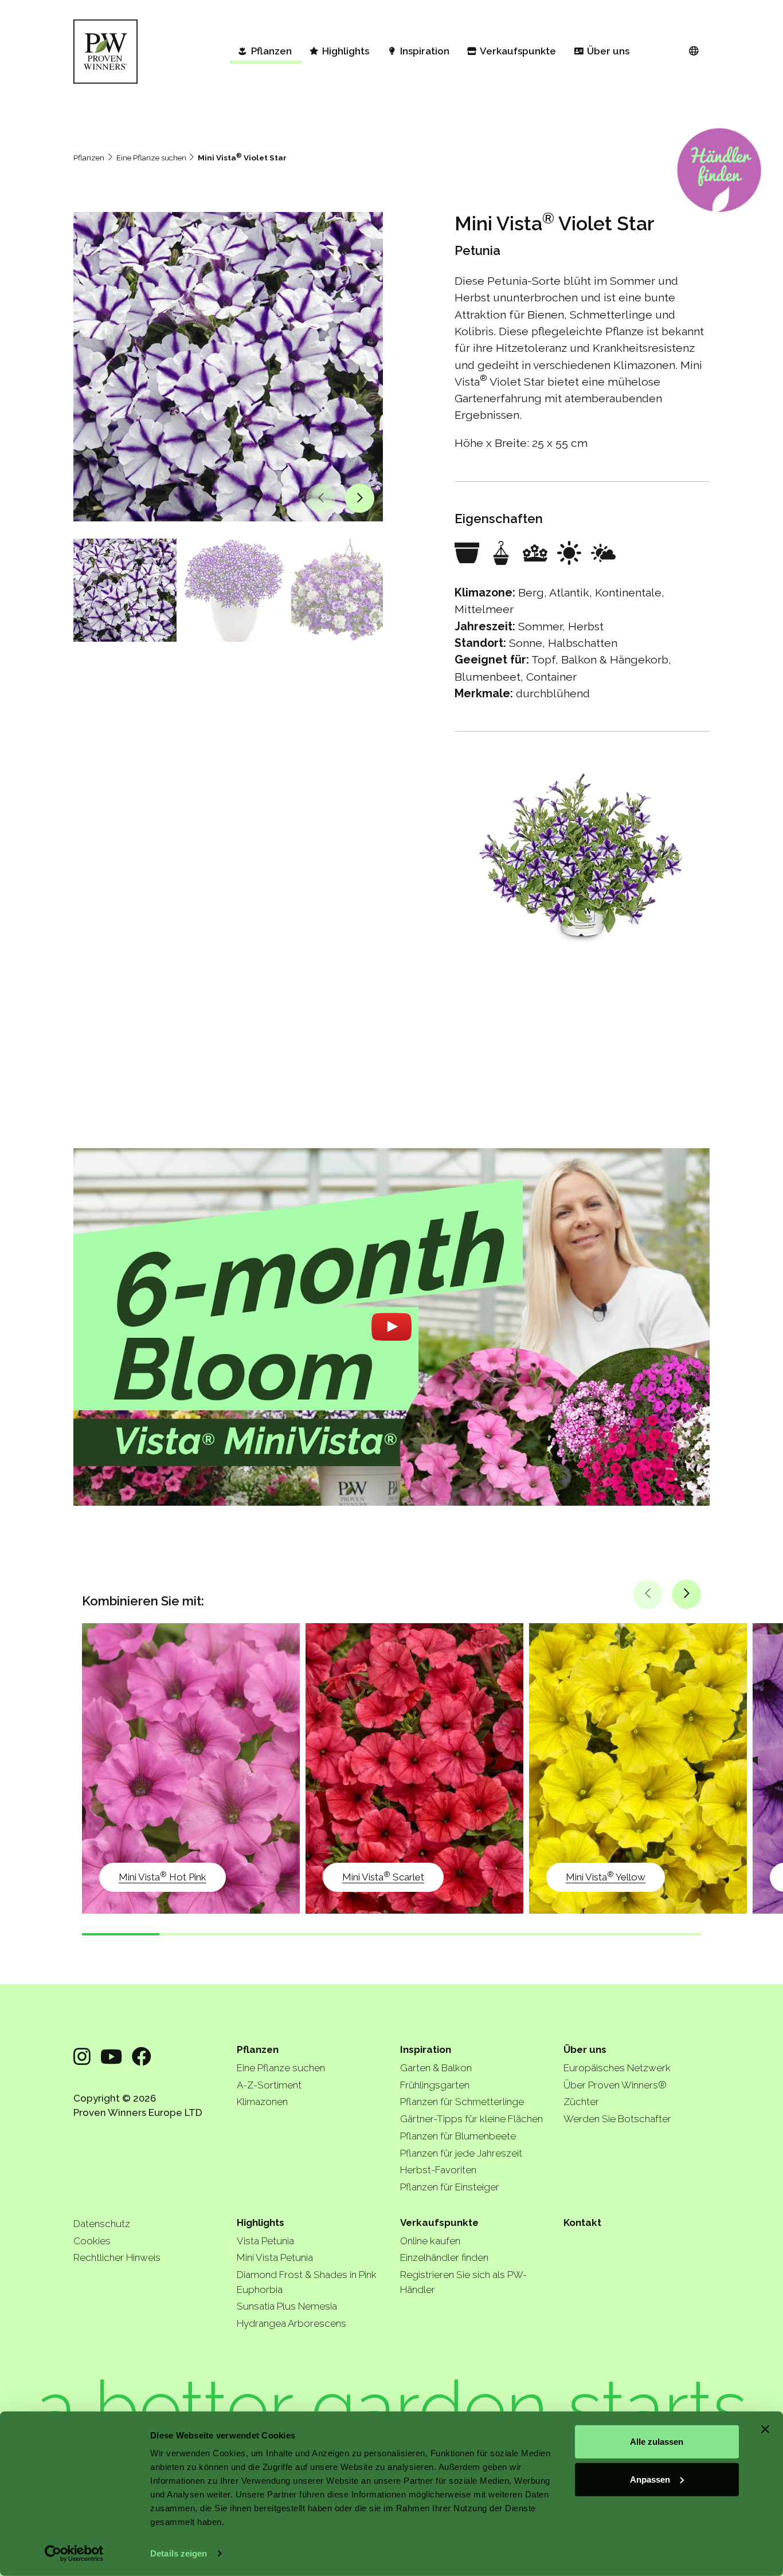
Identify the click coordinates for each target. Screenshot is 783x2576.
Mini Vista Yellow (606, 1876)
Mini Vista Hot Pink (163, 1876)
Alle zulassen (657, 2442)
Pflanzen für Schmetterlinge (462, 2102)
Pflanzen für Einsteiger (450, 2187)
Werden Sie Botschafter (617, 2119)
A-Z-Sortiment (269, 2085)
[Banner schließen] (765, 2429)
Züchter (581, 2102)
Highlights (261, 2222)
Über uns (585, 2049)
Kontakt (582, 2222)
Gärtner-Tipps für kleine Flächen (471, 2119)
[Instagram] (82, 2057)
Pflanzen (89, 158)
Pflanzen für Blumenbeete (458, 2136)
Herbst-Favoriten (438, 2170)
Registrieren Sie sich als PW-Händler (463, 2282)
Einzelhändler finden (444, 2257)
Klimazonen (262, 2102)
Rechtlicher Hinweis (117, 2257)
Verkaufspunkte (439, 2222)
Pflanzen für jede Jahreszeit (461, 2153)
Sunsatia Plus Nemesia (287, 2306)
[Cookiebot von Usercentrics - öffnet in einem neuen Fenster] (74, 2554)
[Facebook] (142, 2057)
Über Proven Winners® (615, 2085)
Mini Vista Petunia (275, 2257)
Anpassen (650, 2479)
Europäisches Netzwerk (617, 2068)
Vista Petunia (265, 2241)
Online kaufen (430, 2241)
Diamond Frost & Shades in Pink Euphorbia (307, 2282)
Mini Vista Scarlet (383, 1876)
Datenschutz (102, 2224)
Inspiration (426, 2049)
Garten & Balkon (436, 2068)
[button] (321, 498)
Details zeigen (179, 2553)
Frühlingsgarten (435, 2085)
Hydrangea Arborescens (291, 2323)
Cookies (92, 2241)
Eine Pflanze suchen (151, 158)
